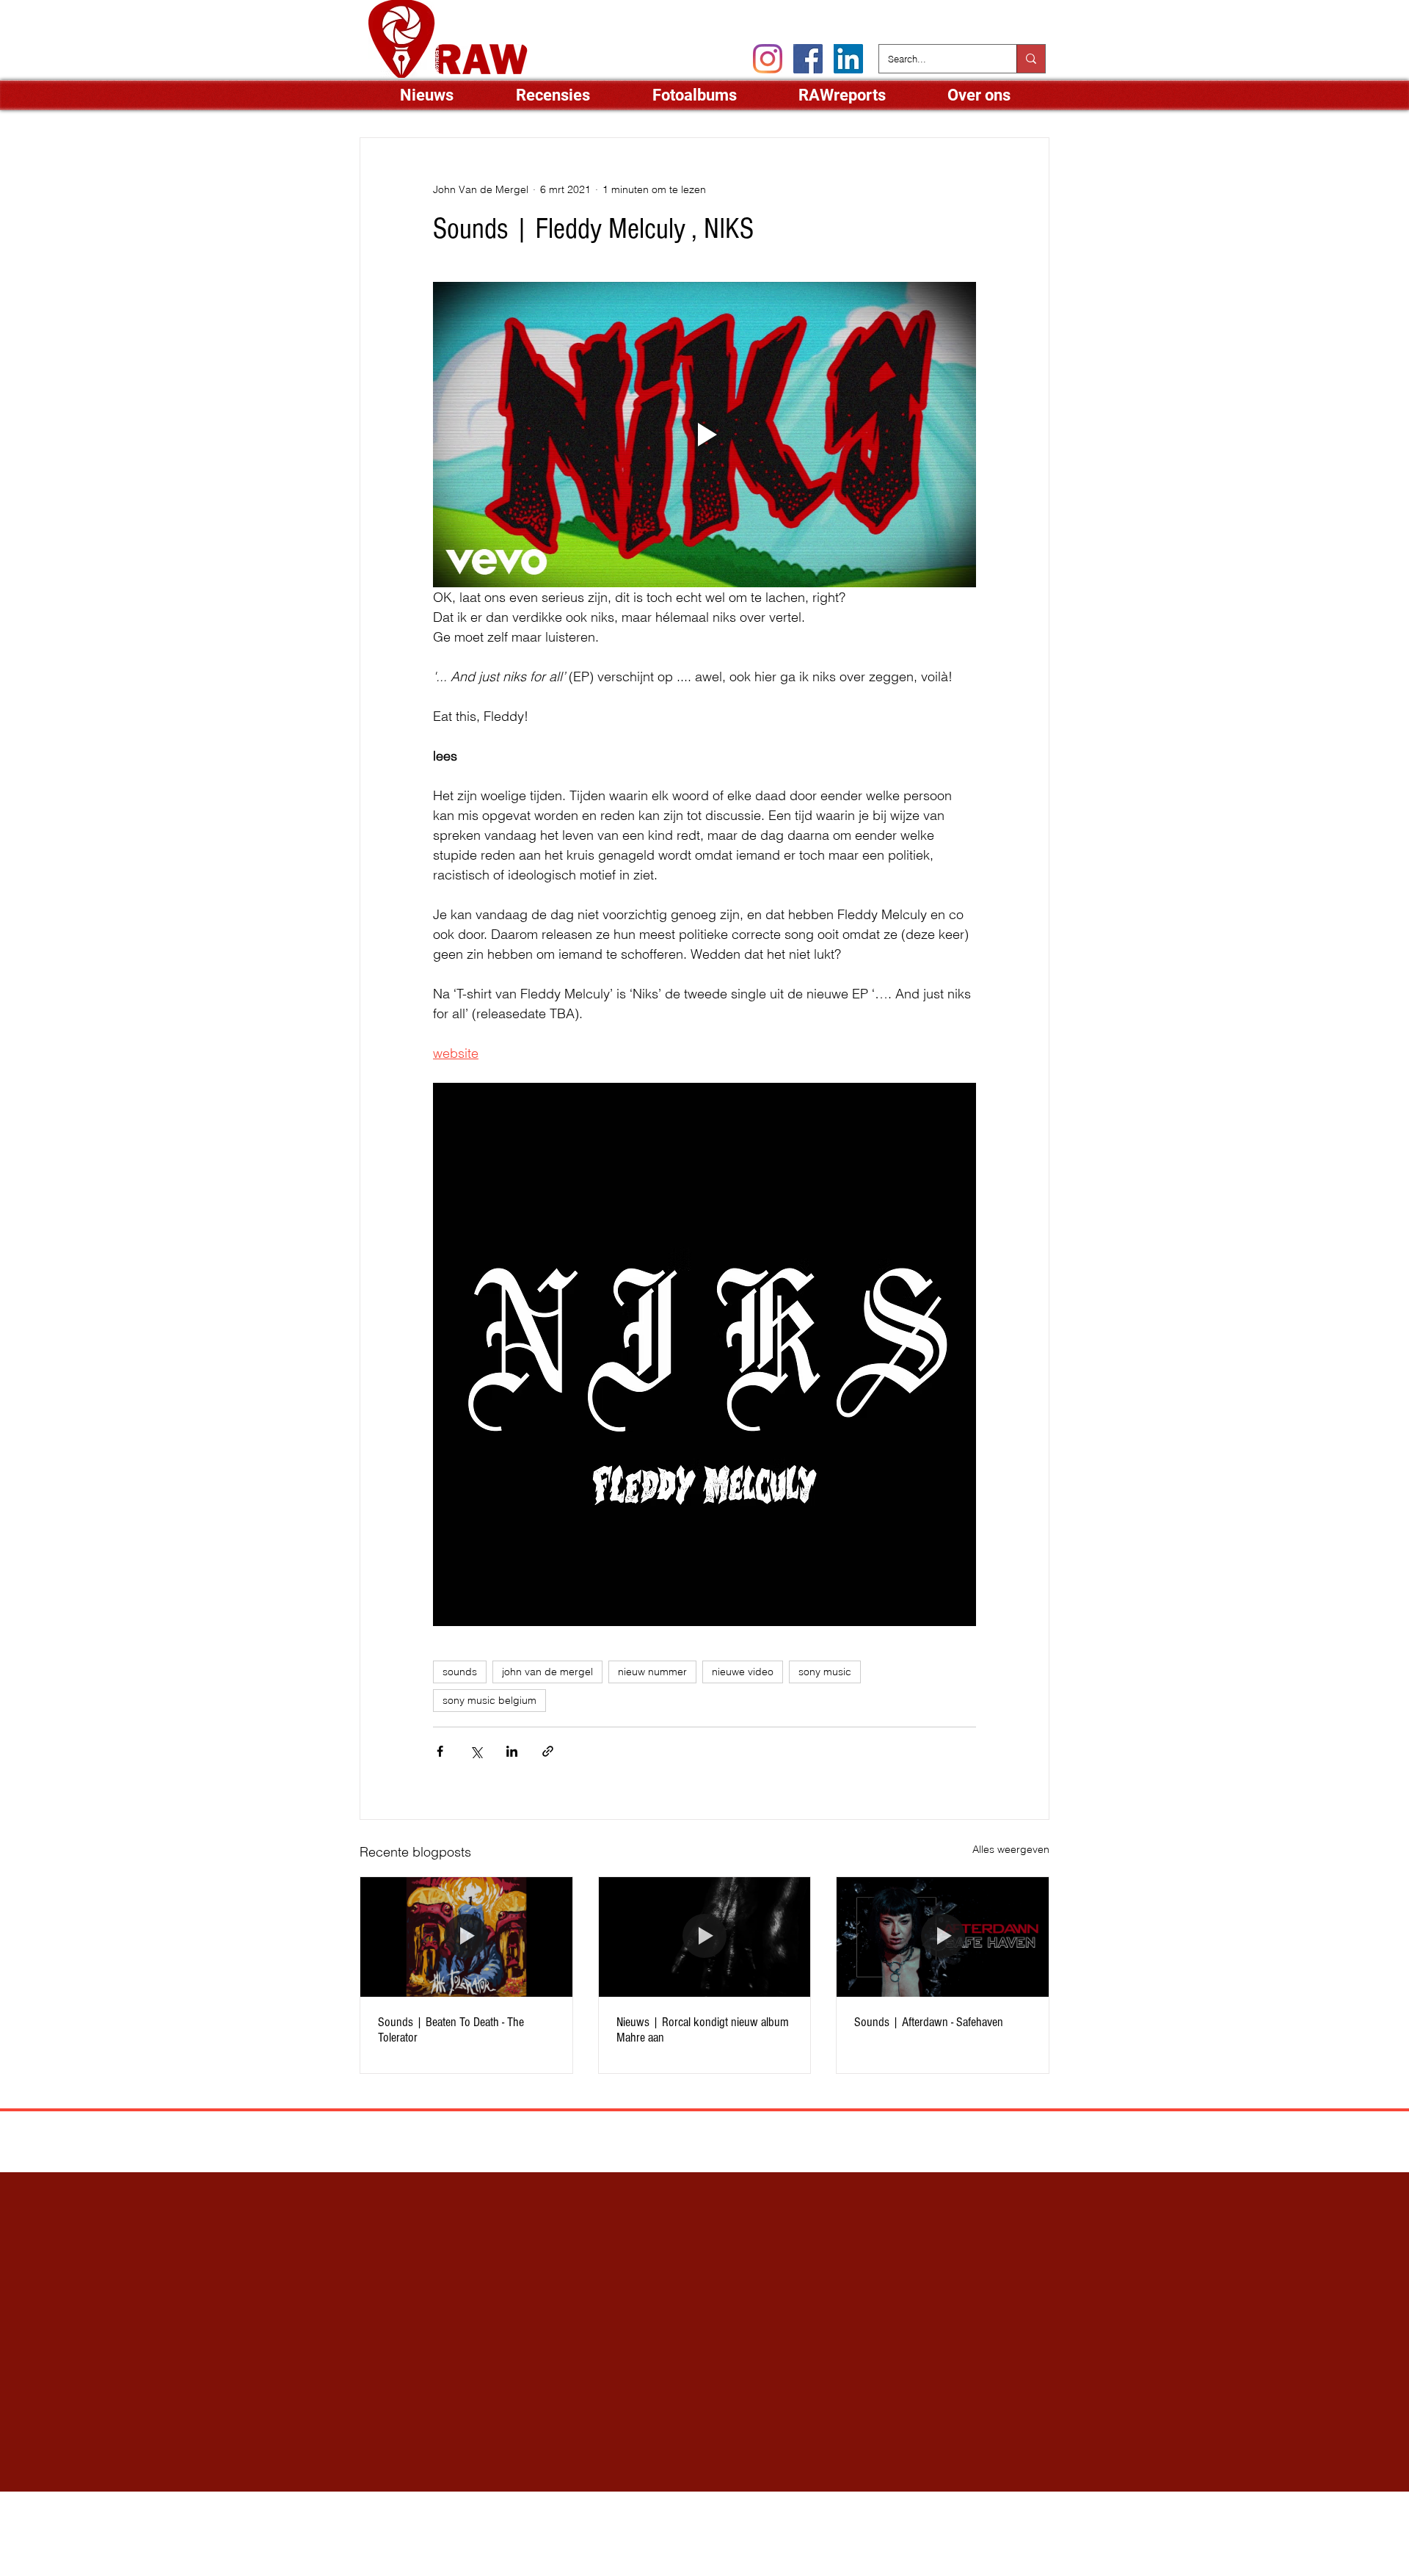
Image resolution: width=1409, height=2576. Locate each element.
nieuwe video (743, 1672)
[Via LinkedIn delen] (512, 1751)
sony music (825, 1672)
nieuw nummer (652, 1672)
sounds (460, 1672)
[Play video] (704, 435)
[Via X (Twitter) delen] (476, 1751)
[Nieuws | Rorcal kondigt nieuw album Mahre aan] (705, 1937)
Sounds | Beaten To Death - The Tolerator (451, 2030)
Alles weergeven (1011, 1849)
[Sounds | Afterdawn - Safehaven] (943, 1937)
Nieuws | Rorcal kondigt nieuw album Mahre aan (703, 2030)
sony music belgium (489, 1700)
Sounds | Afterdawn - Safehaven (929, 2022)
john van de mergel (547, 1672)
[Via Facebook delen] (440, 1751)
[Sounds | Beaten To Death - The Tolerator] (466, 1937)
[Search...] (1031, 59)
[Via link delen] (548, 1751)
